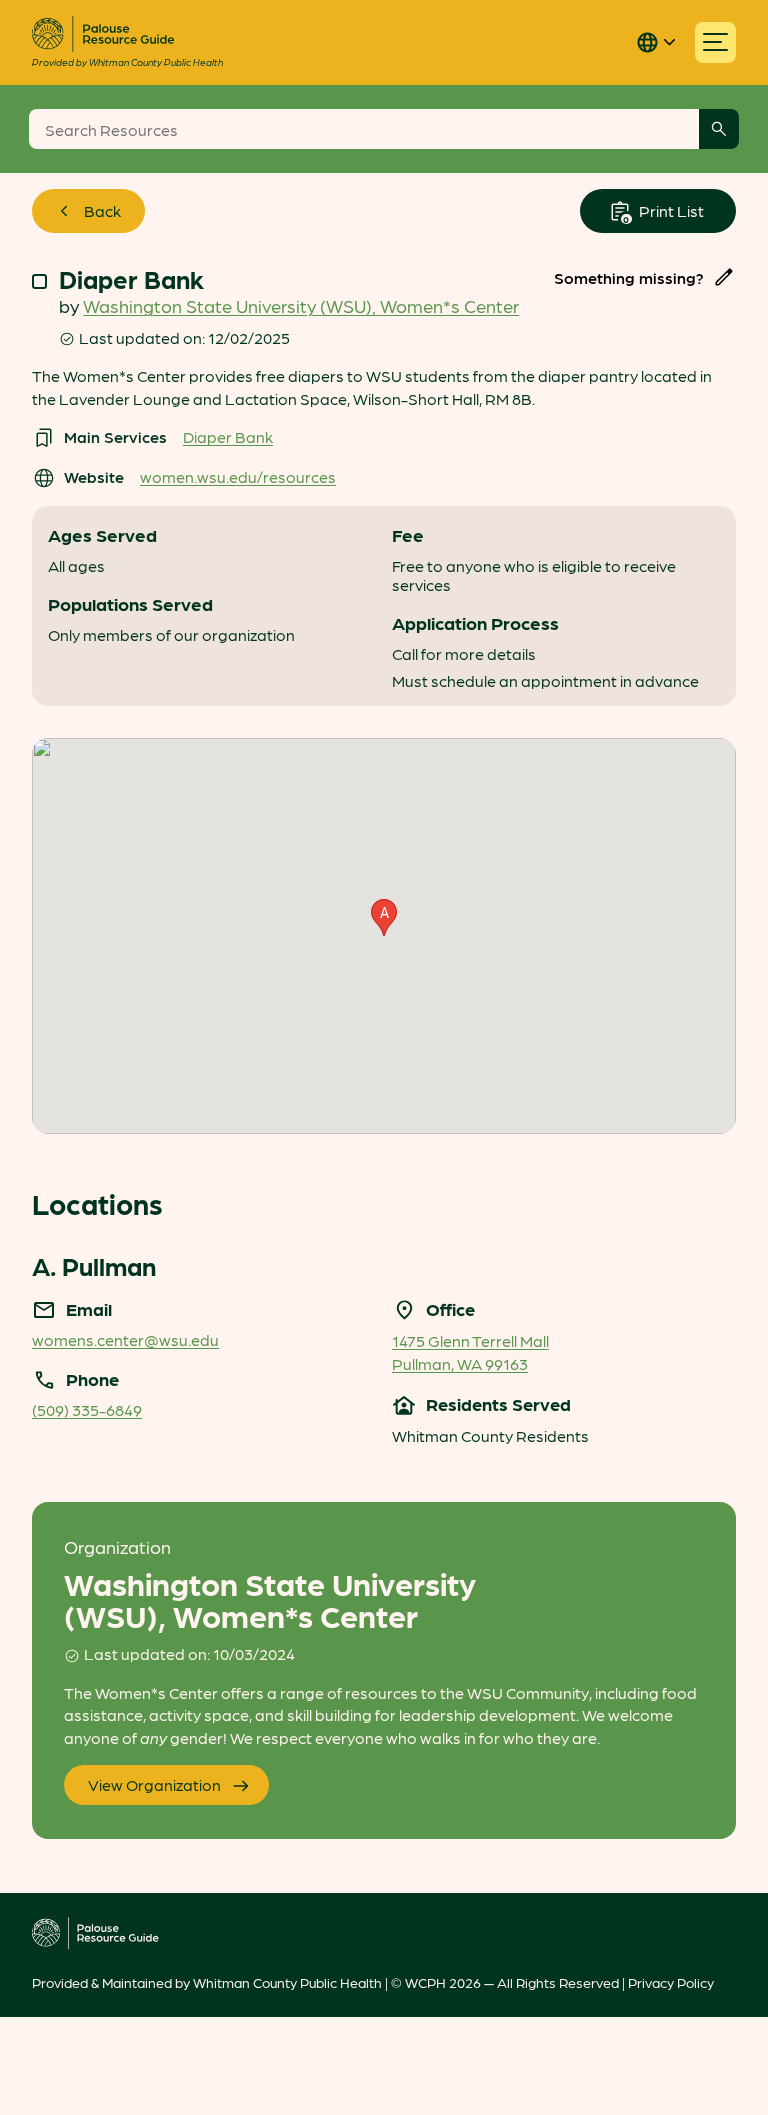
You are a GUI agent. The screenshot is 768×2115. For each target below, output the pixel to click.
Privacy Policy (671, 1982)
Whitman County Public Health (287, 1982)
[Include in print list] (39, 281)
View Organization (154, 1784)
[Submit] (719, 129)
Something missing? (629, 277)
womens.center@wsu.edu (125, 1339)
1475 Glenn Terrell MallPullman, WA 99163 (470, 1351)
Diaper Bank (228, 436)
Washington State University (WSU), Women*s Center (301, 305)
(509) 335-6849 (87, 1409)
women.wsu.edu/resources (238, 476)
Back (102, 210)
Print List (670, 210)
